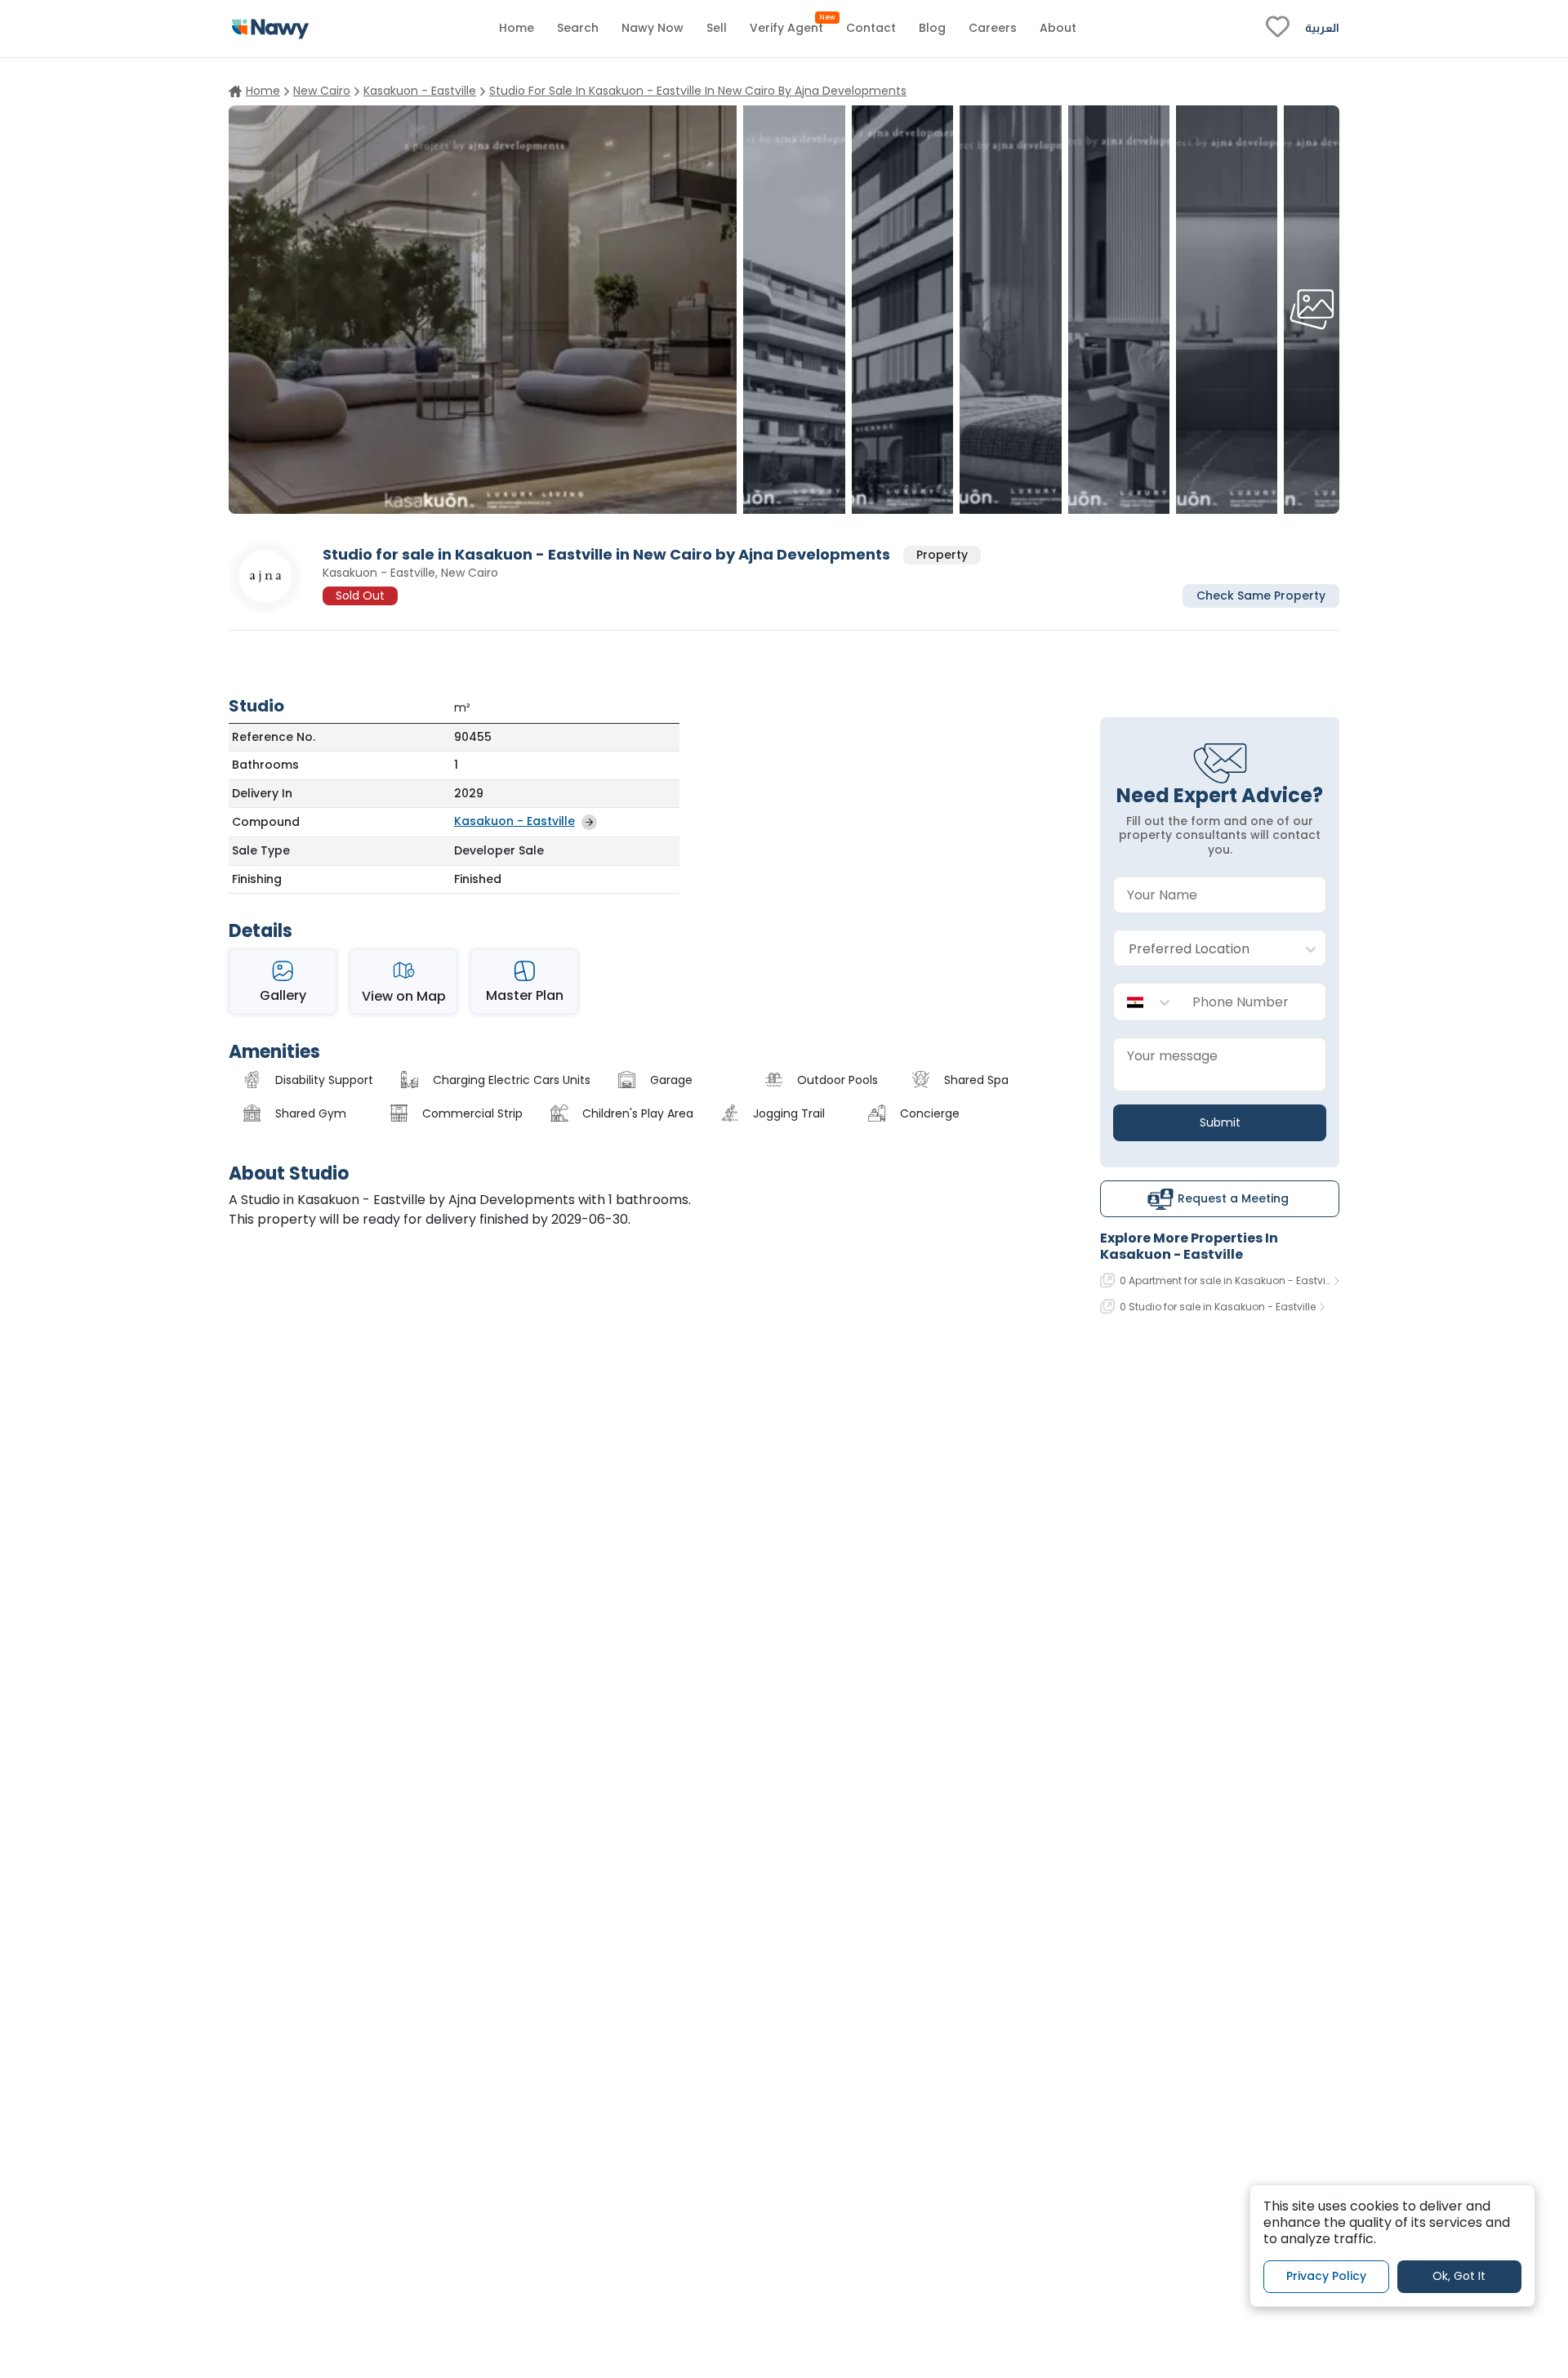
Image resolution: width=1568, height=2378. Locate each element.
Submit (1220, 1122)
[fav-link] (1278, 29)
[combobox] (1203, 949)
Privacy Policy (1326, 2276)
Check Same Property (1261, 595)
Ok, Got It (1459, 2276)
